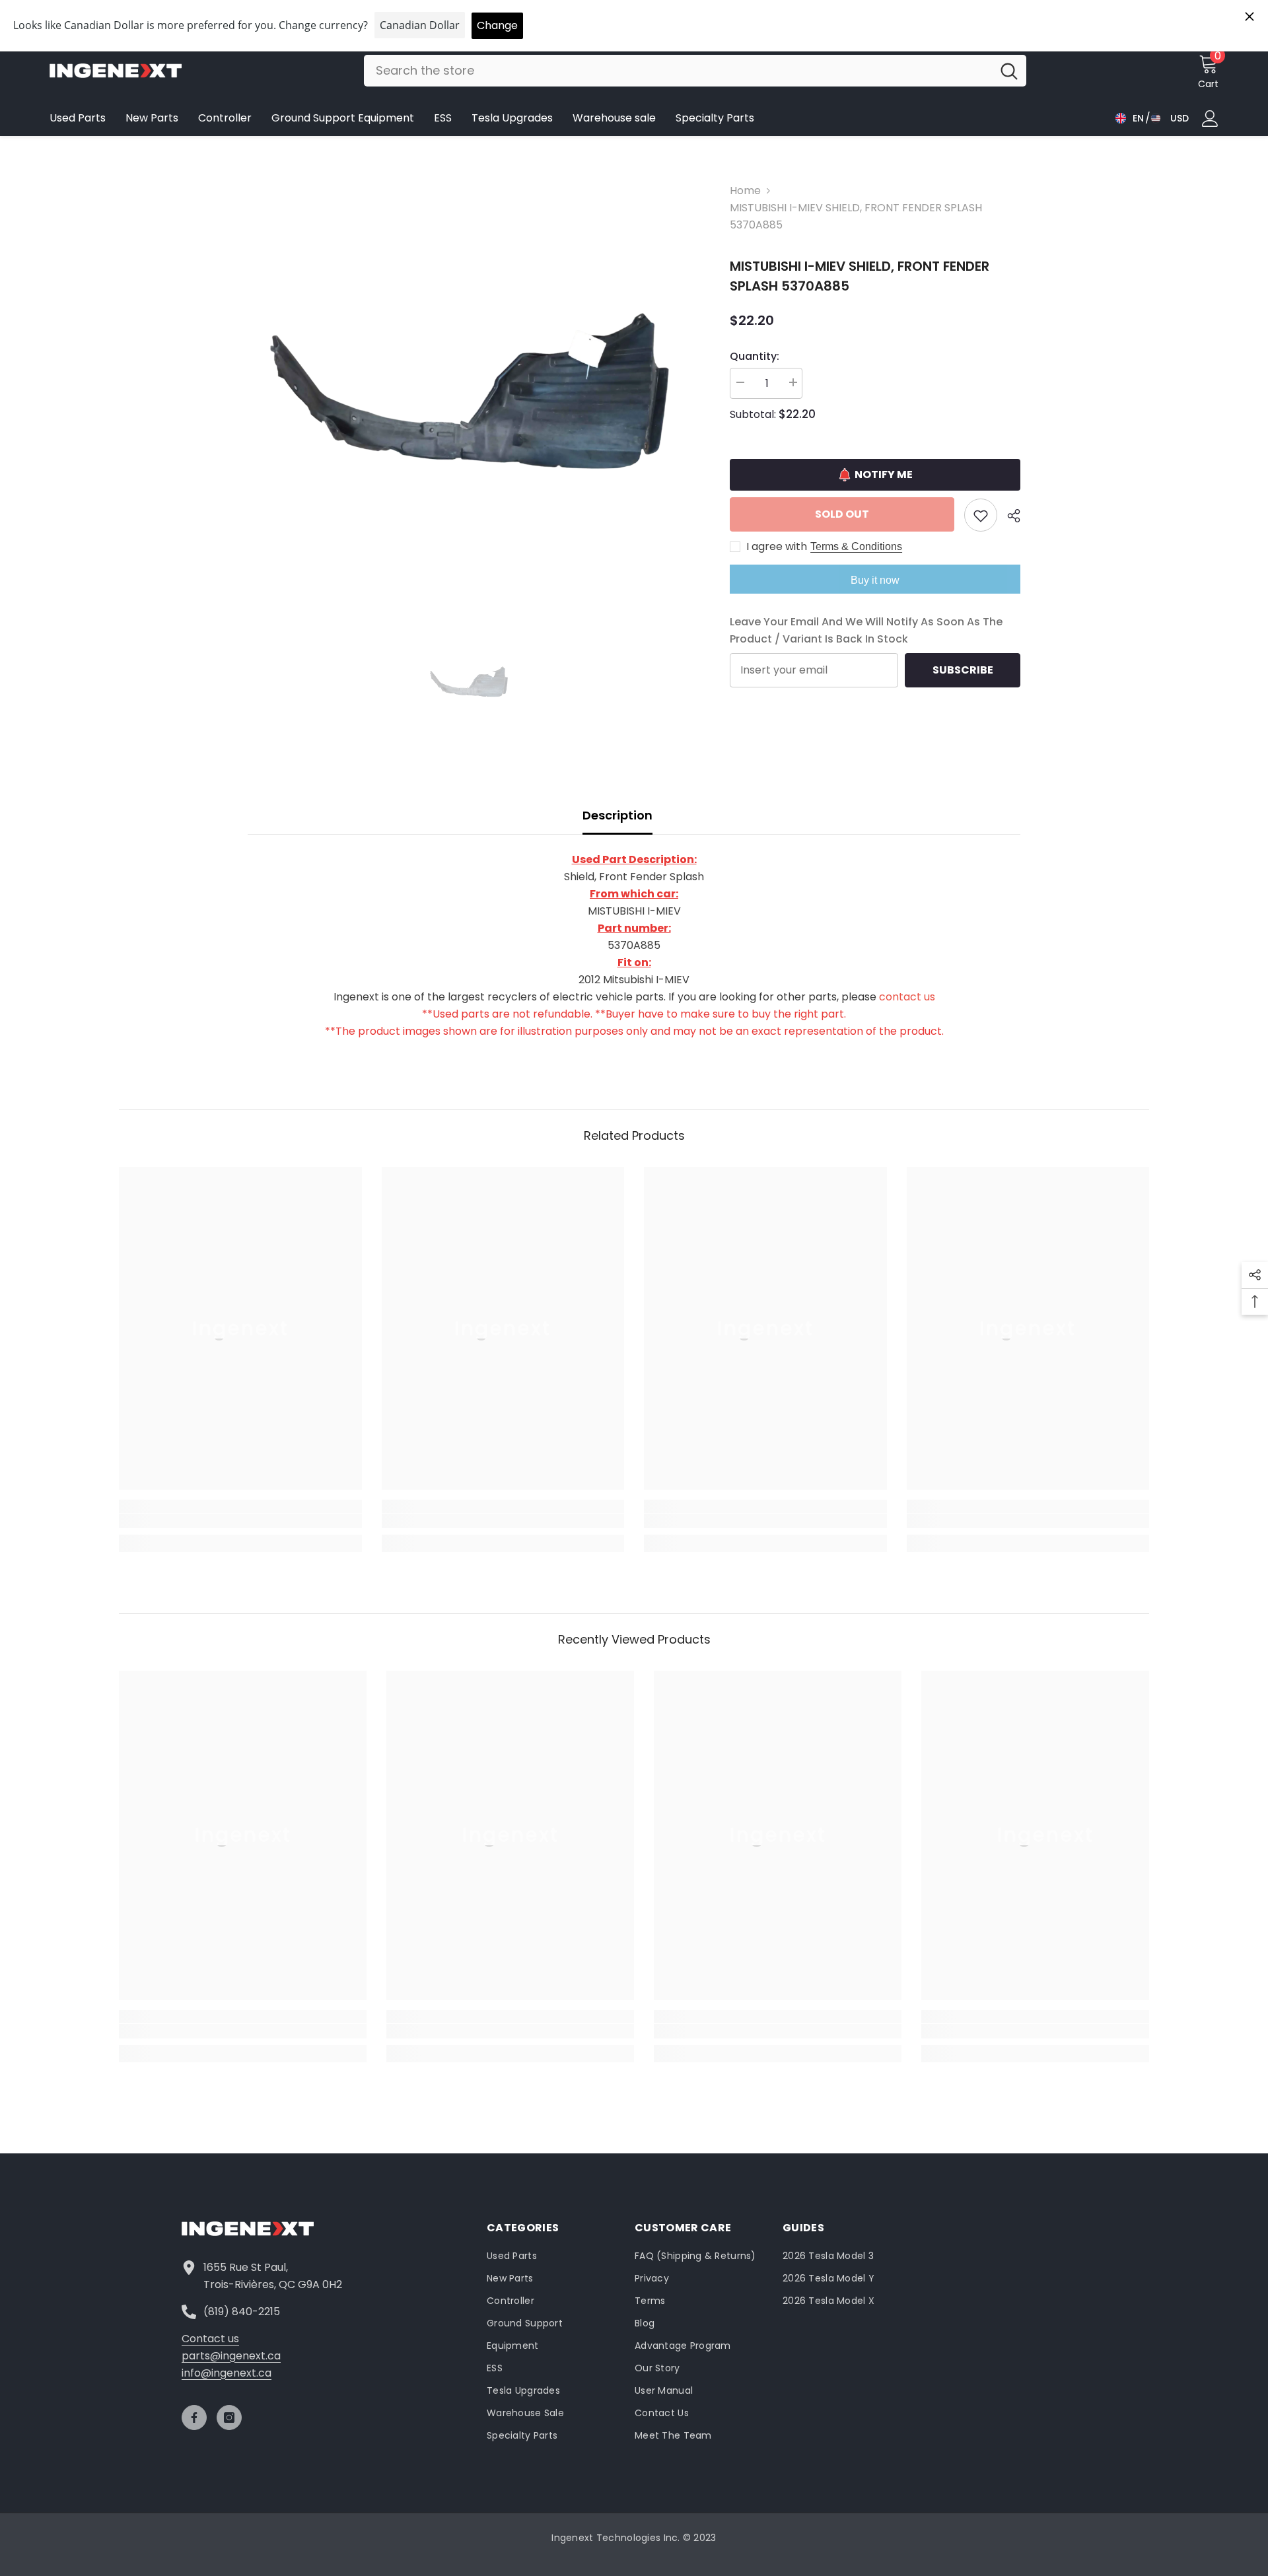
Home (745, 191)
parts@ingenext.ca (231, 2356)
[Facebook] (194, 2418)
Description (617, 815)
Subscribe (963, 670)
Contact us (210, 2339)
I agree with (777, 547)
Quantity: (755, 356)
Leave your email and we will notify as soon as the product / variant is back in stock (866, 630)
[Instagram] (229, 2418)
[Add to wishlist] (981, 515)
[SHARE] (1009, 516)
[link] (240, 1521)
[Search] (695, 71)
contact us (907, 997)
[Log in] (1210, 119)
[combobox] (678, 71)
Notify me (884, 474)
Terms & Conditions (856, 546)
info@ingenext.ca (227, 2373)
